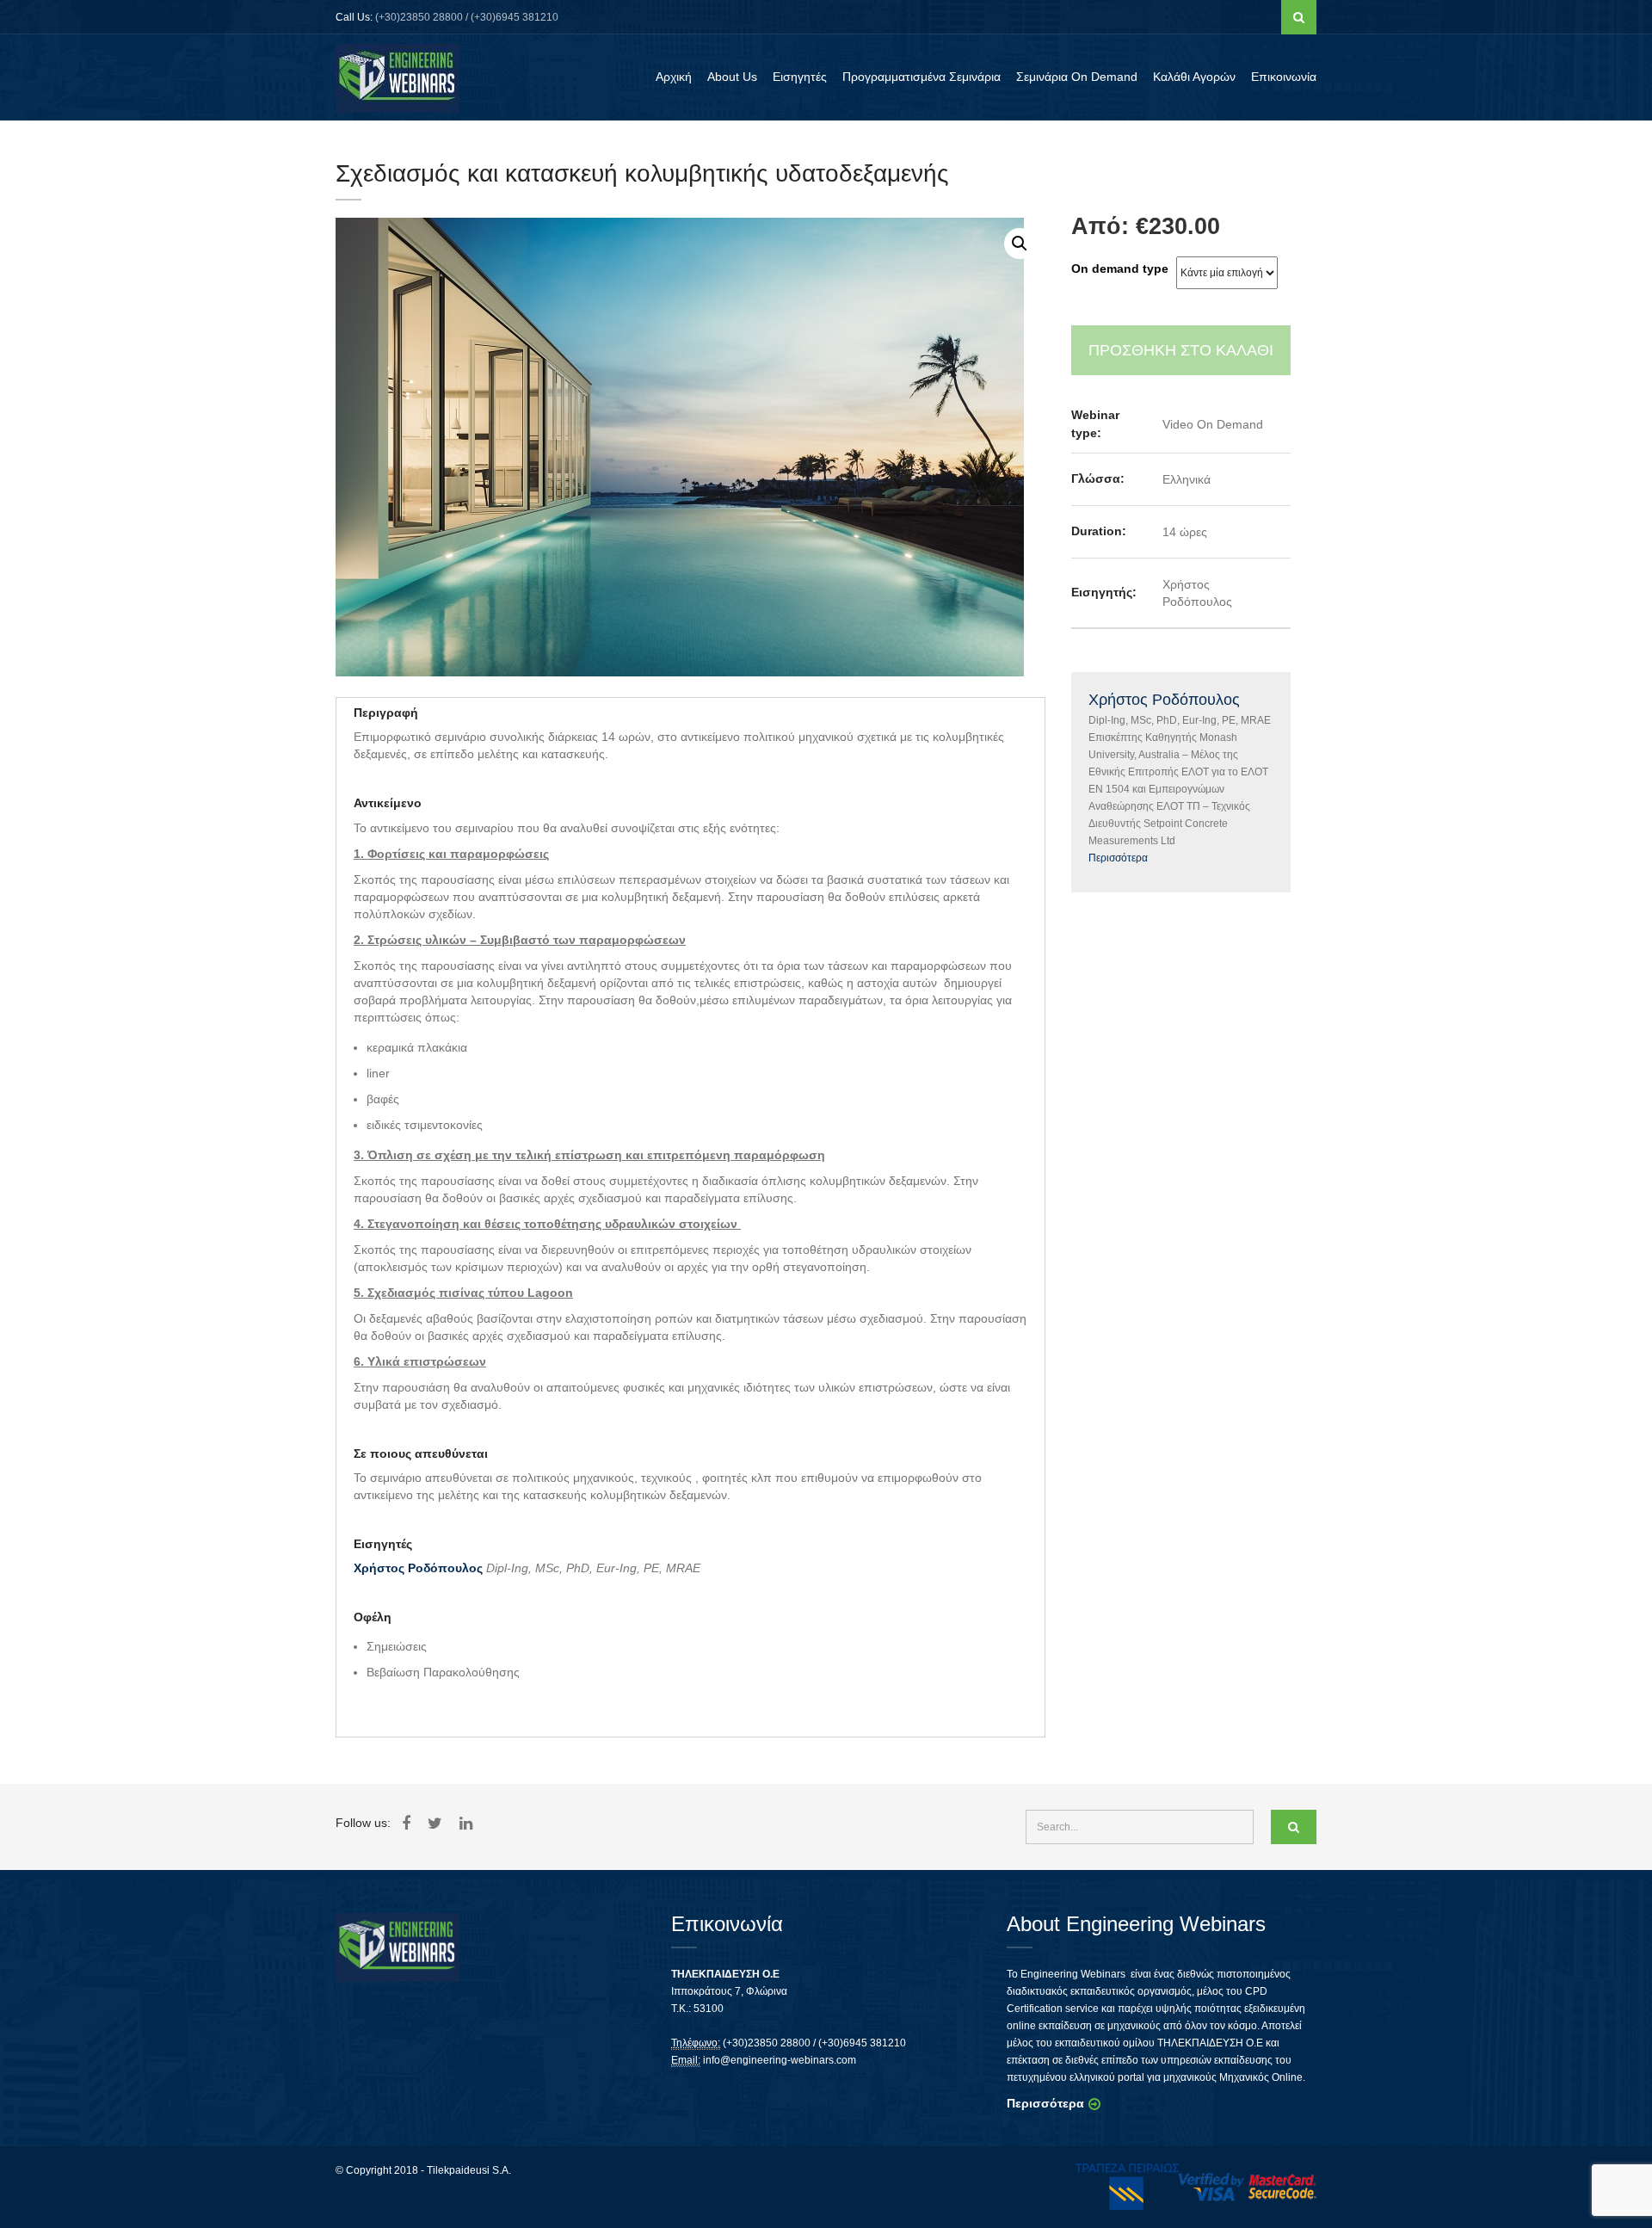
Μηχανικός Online (1261, 2077)
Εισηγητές (800, 77)
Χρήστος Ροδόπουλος (418, 1568)
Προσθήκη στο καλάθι (1181, 350)
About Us (732, 77)
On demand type (1120, 268)
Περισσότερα (1118, 858)
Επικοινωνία (1284, 77)
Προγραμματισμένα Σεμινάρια (922, 77)
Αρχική (674, 77)
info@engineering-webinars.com (780, 2060)
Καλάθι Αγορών (1194, 77)
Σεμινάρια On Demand (1077, 77)
